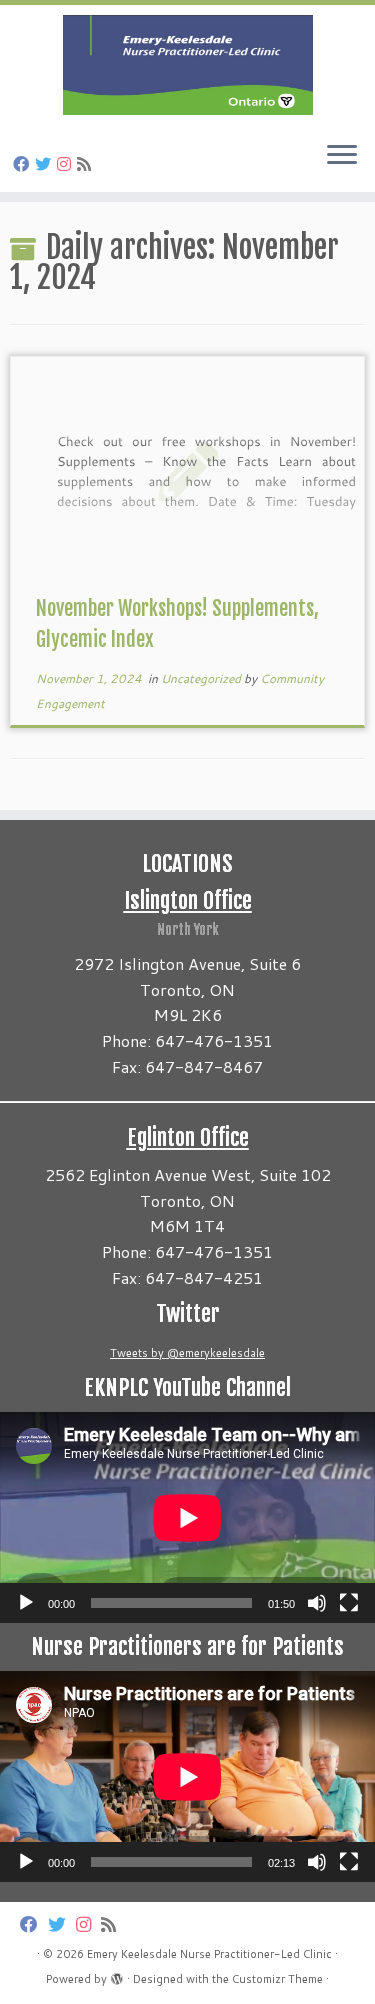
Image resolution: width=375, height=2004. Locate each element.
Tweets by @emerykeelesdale (187, 1353)
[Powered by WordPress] (117, 1975)
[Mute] (317, 1603)
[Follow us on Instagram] (67, 163)
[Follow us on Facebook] (24, 163)
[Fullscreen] (349, 1603)
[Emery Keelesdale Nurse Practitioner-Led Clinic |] (187, 65)
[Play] (26, 1603)
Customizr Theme (277, 1979)
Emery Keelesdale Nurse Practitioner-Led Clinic (209, 1954)
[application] (187, 1517)
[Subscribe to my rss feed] (87, 163)
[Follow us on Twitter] (46, 163)
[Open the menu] (342, 156)
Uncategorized (202, 678)
